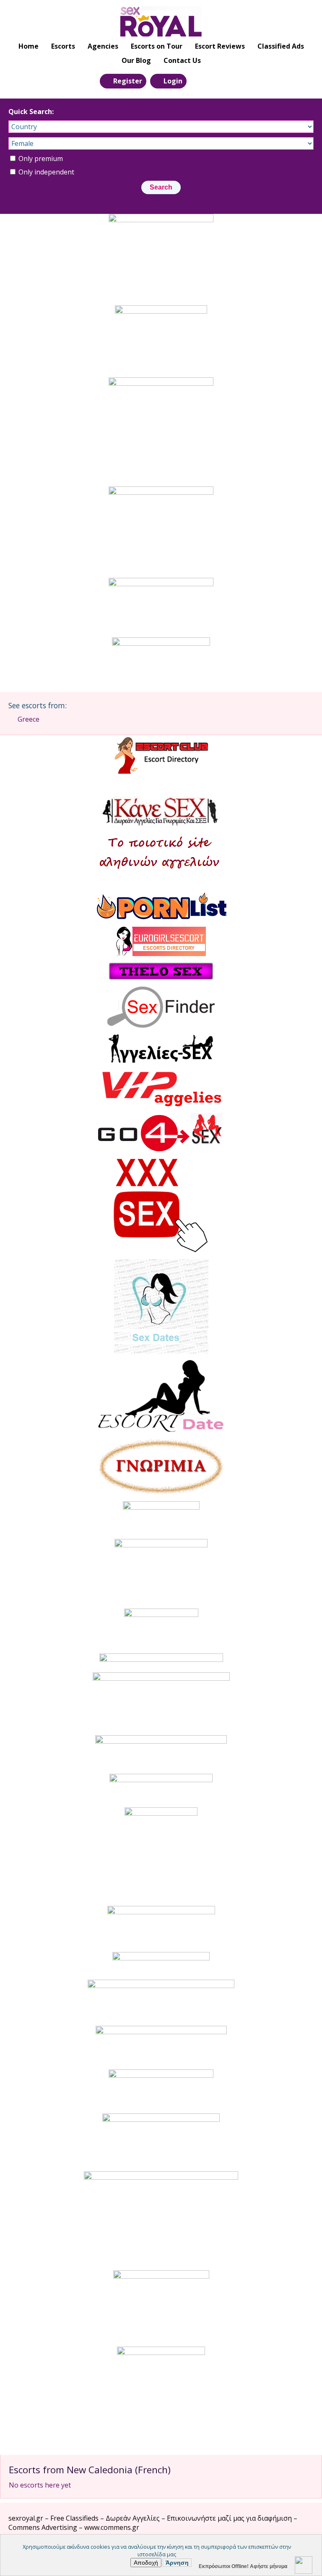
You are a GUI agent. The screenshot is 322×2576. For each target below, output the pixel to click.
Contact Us (182, 60)
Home (29, 46)
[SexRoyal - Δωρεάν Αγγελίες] (161, 21)
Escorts (63, 46)
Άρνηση (177, 2563)
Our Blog (136, 60)
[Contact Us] (217, 81)
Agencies (103, 46)
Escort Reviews (220, 46)
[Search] (198, 81)
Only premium (40, 159)
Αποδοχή (146, 2563)
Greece (29, 719)
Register (128, 81)
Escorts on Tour (157, 46)
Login (173, 81)
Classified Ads (281, 46)
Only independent (45, 172)
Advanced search (166, 201)
